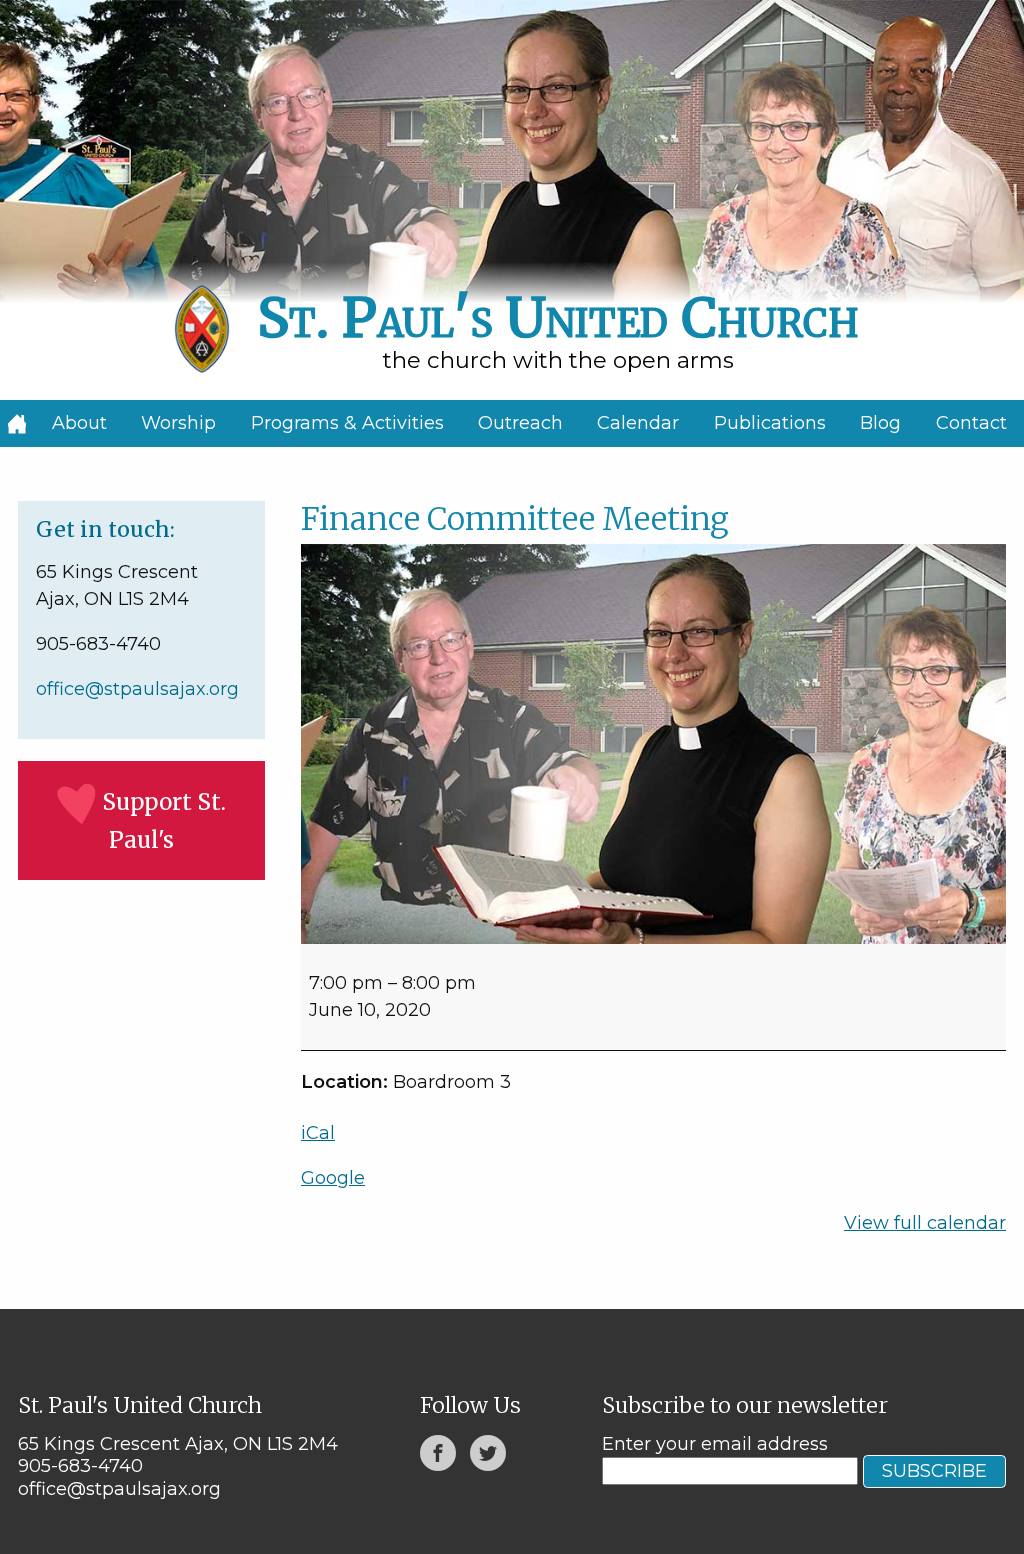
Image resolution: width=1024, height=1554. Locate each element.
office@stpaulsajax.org (137, 689)
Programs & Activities (347, 423)
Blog (880, 423)
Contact (971, 423)
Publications (770, 423)
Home (17, 423)
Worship (178, 423)
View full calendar (925, 1223)
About (79, 423)
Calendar (638, 423)
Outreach (520, 423)
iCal (318, 1133)
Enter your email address (715, 1444)
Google (333, 1178)
